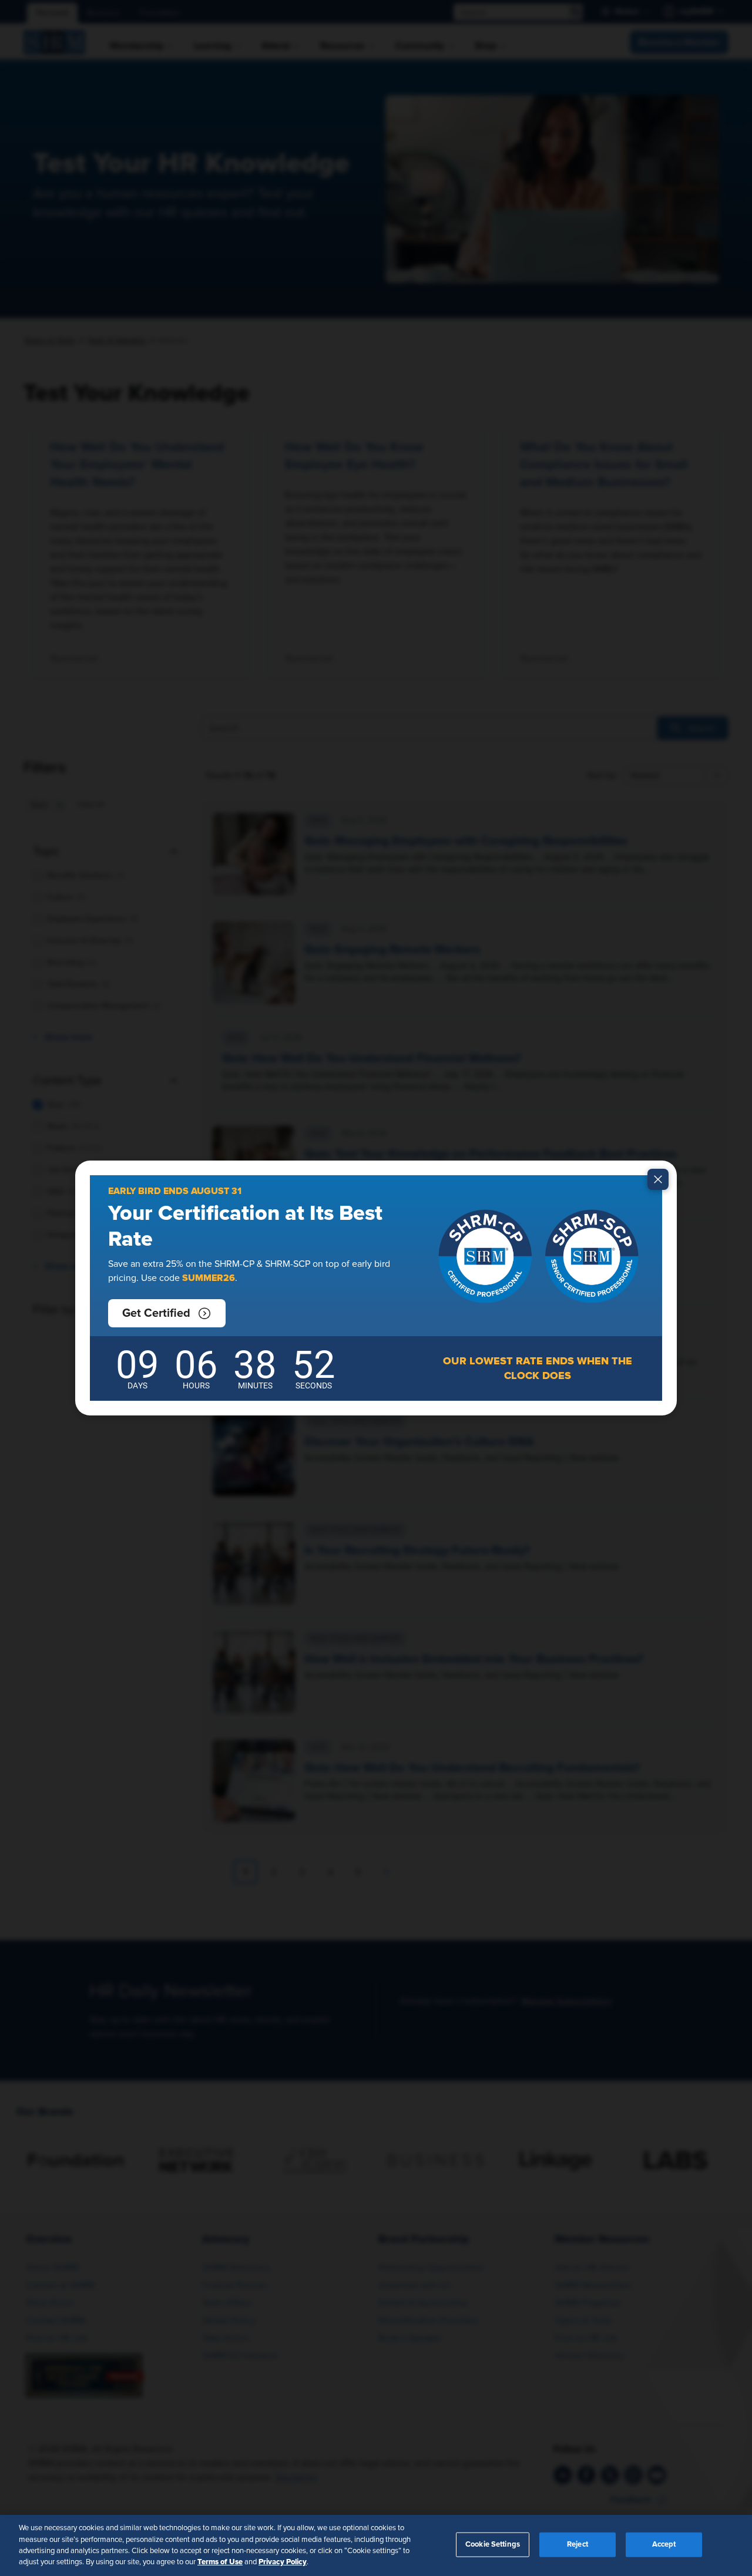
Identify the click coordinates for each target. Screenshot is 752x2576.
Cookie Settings (493, 2545)
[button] (167, 1313)
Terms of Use (220, 2562)
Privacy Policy (283, 2562)
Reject (578, 2545)
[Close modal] (658, 1179)
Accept (664, 2545)
